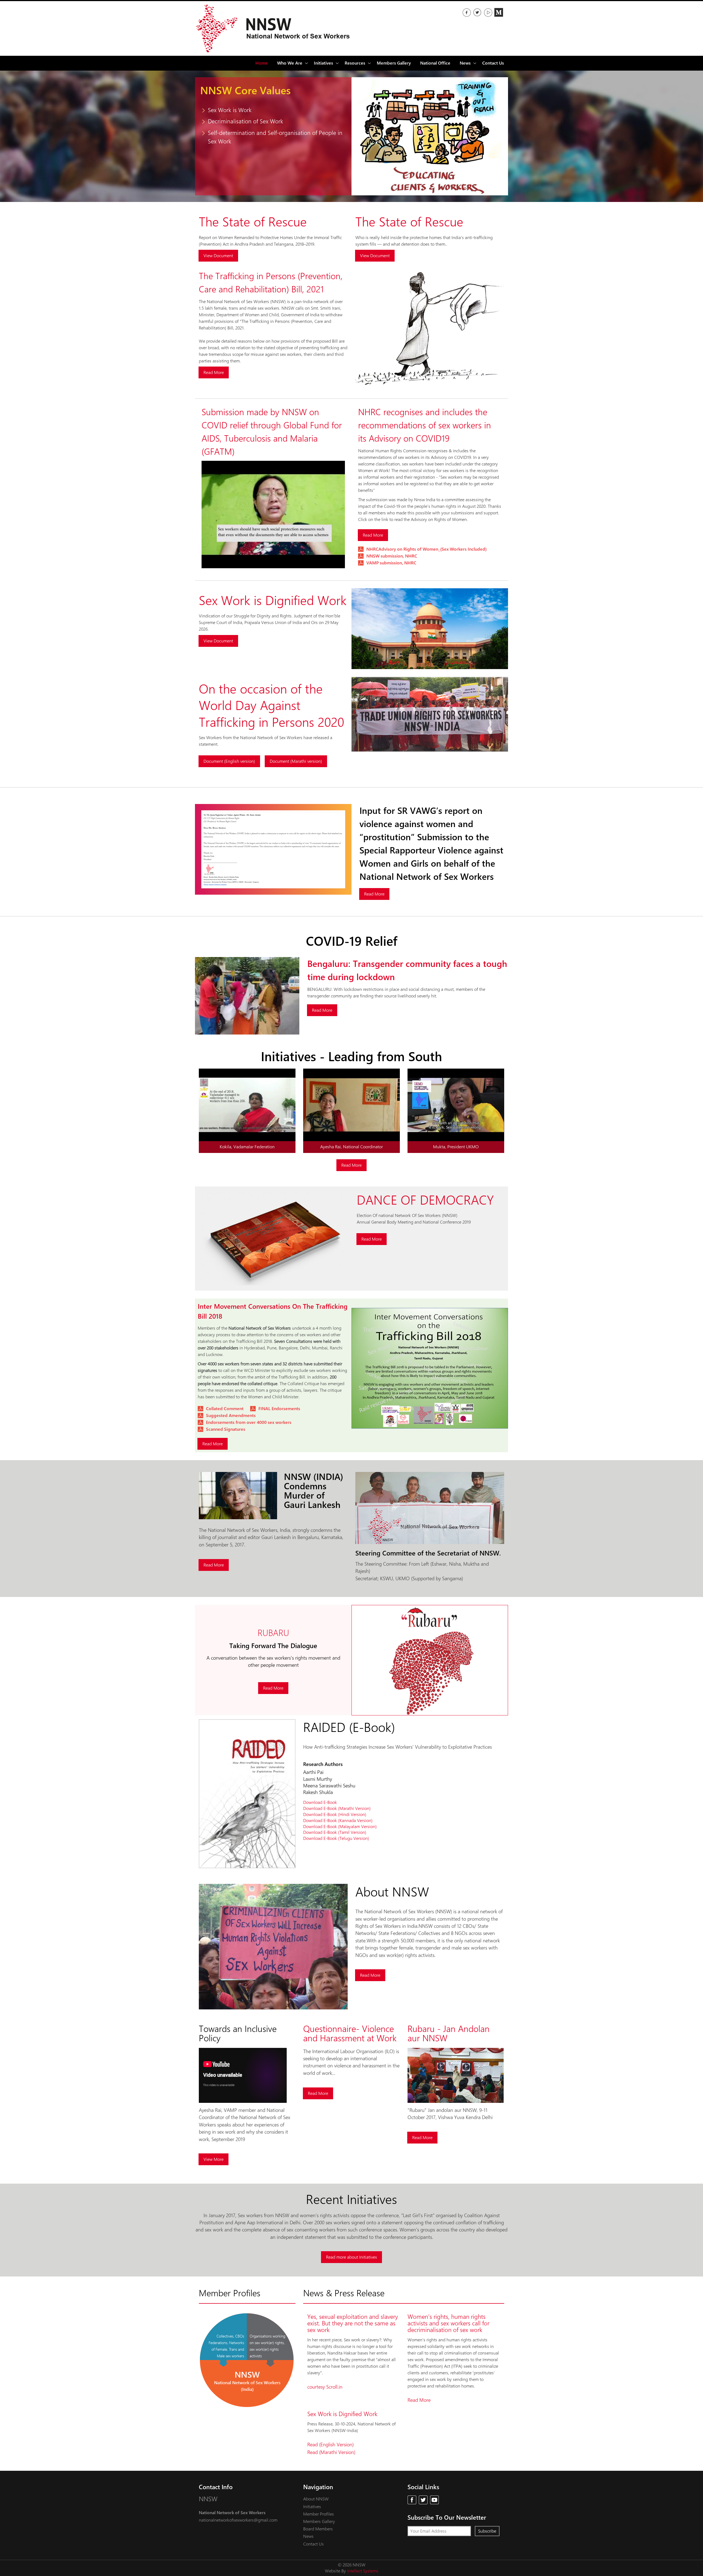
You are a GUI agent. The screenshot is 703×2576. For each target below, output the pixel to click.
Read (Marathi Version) (331, 2452)
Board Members (318, 2529)
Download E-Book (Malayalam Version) (340, 1827)
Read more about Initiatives (351, 2257)
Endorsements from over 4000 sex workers (249, 1422)
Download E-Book (320, 1802)
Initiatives (312, 2507)
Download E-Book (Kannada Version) (338, 1821)
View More (214, 2159)
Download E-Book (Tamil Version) (335, 1832)
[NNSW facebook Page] (467, 12)
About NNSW (316, 2499)
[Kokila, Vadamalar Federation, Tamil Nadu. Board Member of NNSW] (273, 567)
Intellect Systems (363, 2571)
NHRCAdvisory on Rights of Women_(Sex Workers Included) (426, 549)
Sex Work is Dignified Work (342, 2414)
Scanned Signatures (226, 1429)
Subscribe (487, 2531)
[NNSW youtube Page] (434, 2500)
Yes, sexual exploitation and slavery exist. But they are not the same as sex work (353, 2323)
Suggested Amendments (231, 1415)
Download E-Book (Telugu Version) (336, 1838)
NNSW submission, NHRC (392, 556)
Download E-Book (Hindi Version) (335, 1814)
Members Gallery (394, 63)
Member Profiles (319, 2514)
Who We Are (290, 63)
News (308, 2536)
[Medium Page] (499, 12)
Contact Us (493, 63)
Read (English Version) (330, 2445)
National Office (435, 63)
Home (262, 63)
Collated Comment (225, 1409)
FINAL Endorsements (279, 1409)
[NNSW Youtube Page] (488, 12)
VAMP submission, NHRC (391, 563)
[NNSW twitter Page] (477, 12)
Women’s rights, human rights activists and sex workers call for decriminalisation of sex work (448, 2323)
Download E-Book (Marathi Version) (337, 1808)
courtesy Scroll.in (325, 2387)
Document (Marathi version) (296, 761)
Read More (214, 372)
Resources (355, 63)
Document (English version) (229, 761)
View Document (218, 256)
